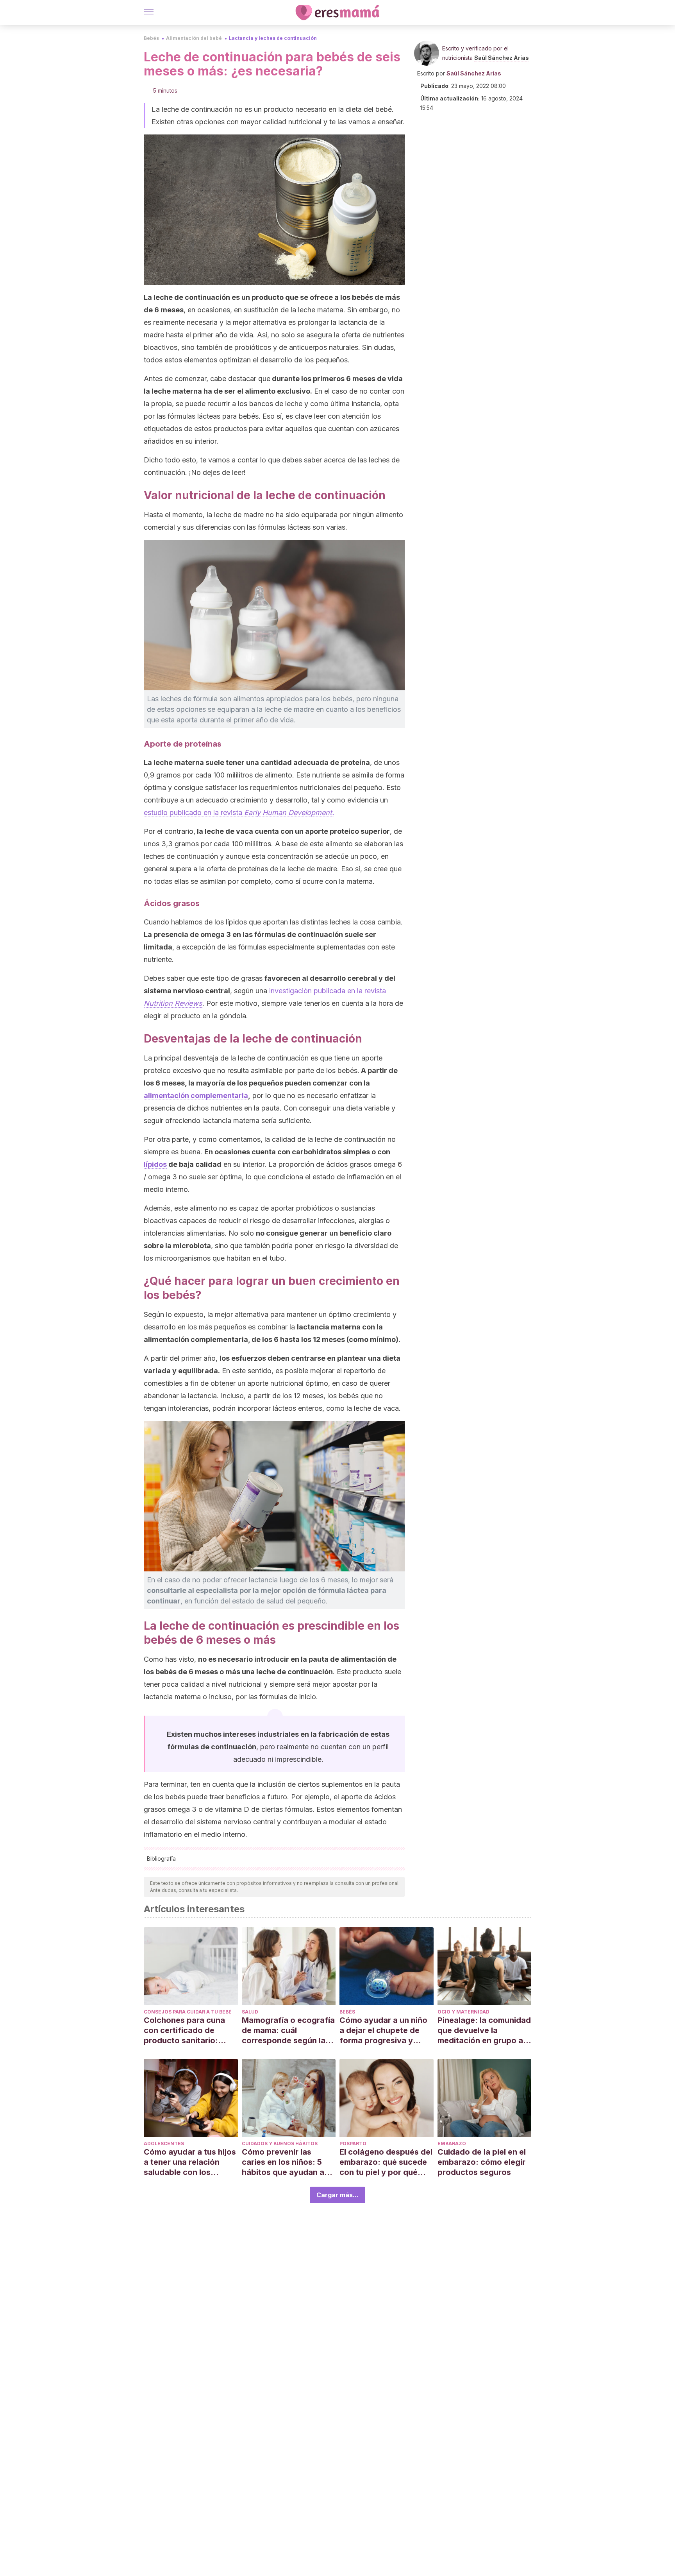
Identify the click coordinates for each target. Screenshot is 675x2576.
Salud (250, 2012)
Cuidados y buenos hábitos (280, 2143)
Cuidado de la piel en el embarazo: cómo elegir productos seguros (482, 2162)
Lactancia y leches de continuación (273, 38)
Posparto (353, 2143)
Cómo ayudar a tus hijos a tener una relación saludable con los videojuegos (190, 2162)
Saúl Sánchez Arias (502, 58)
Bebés (151, 38)
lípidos (155, 1164)
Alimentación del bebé (194, 38)
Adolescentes (164, 2143)
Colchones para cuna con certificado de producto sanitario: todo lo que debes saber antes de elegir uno (190, 2031)
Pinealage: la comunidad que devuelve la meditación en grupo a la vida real (484, 2031)
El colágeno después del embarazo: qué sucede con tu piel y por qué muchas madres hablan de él (386, 2162)
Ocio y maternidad (463, 2012)
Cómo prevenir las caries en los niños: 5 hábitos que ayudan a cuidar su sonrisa (283, 2162)
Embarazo (452, 2143)
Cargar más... (337, 2195)
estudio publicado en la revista (239, 812)
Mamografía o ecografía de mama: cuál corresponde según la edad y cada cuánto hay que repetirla (288, 2031)
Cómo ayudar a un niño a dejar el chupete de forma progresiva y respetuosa (383, 2031)
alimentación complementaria (196, 1095)
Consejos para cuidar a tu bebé (188, 2012)
